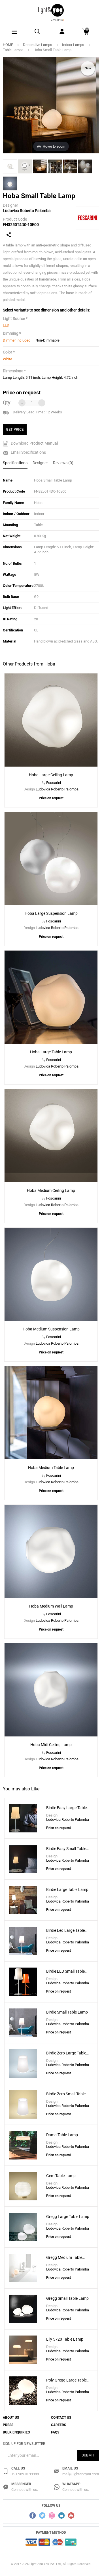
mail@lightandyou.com (81, 2474)
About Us (11, 2418)
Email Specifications (28, 452)
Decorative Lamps (38, 45)
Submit (88, 2455)
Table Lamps (13, 50)
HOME (8, 45)
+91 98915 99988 (25, 2474)
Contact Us (61, 2418)
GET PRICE (15, 429)
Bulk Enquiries (16, 2432)
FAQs (55, 2432)
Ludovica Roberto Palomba (27, 211)
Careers (59, 2425)
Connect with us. (25, 2490)
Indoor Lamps (73, 45)
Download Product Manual (34, 443)
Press (8, 2425)
